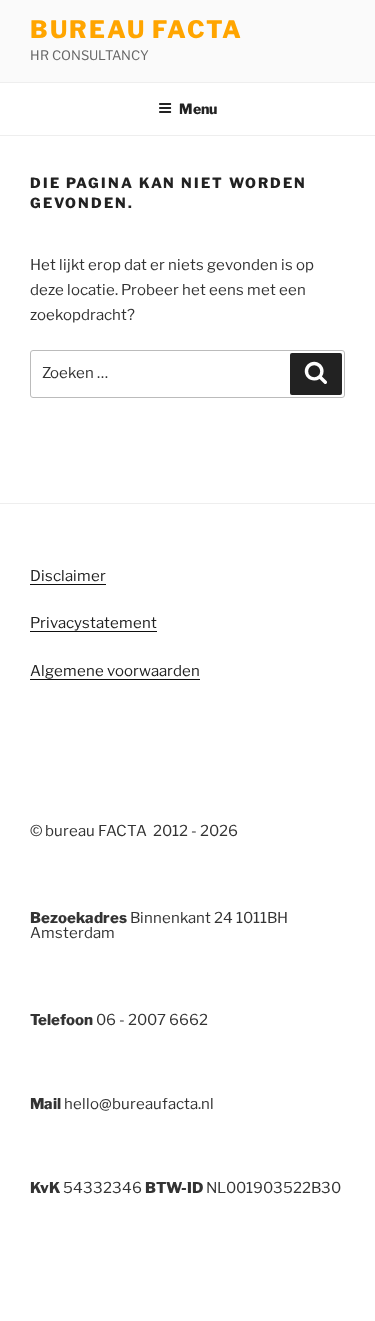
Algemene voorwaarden (115, 671)
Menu (198, 108)
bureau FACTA (136, 29)
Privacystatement (93, 623)
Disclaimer (68, 576)
